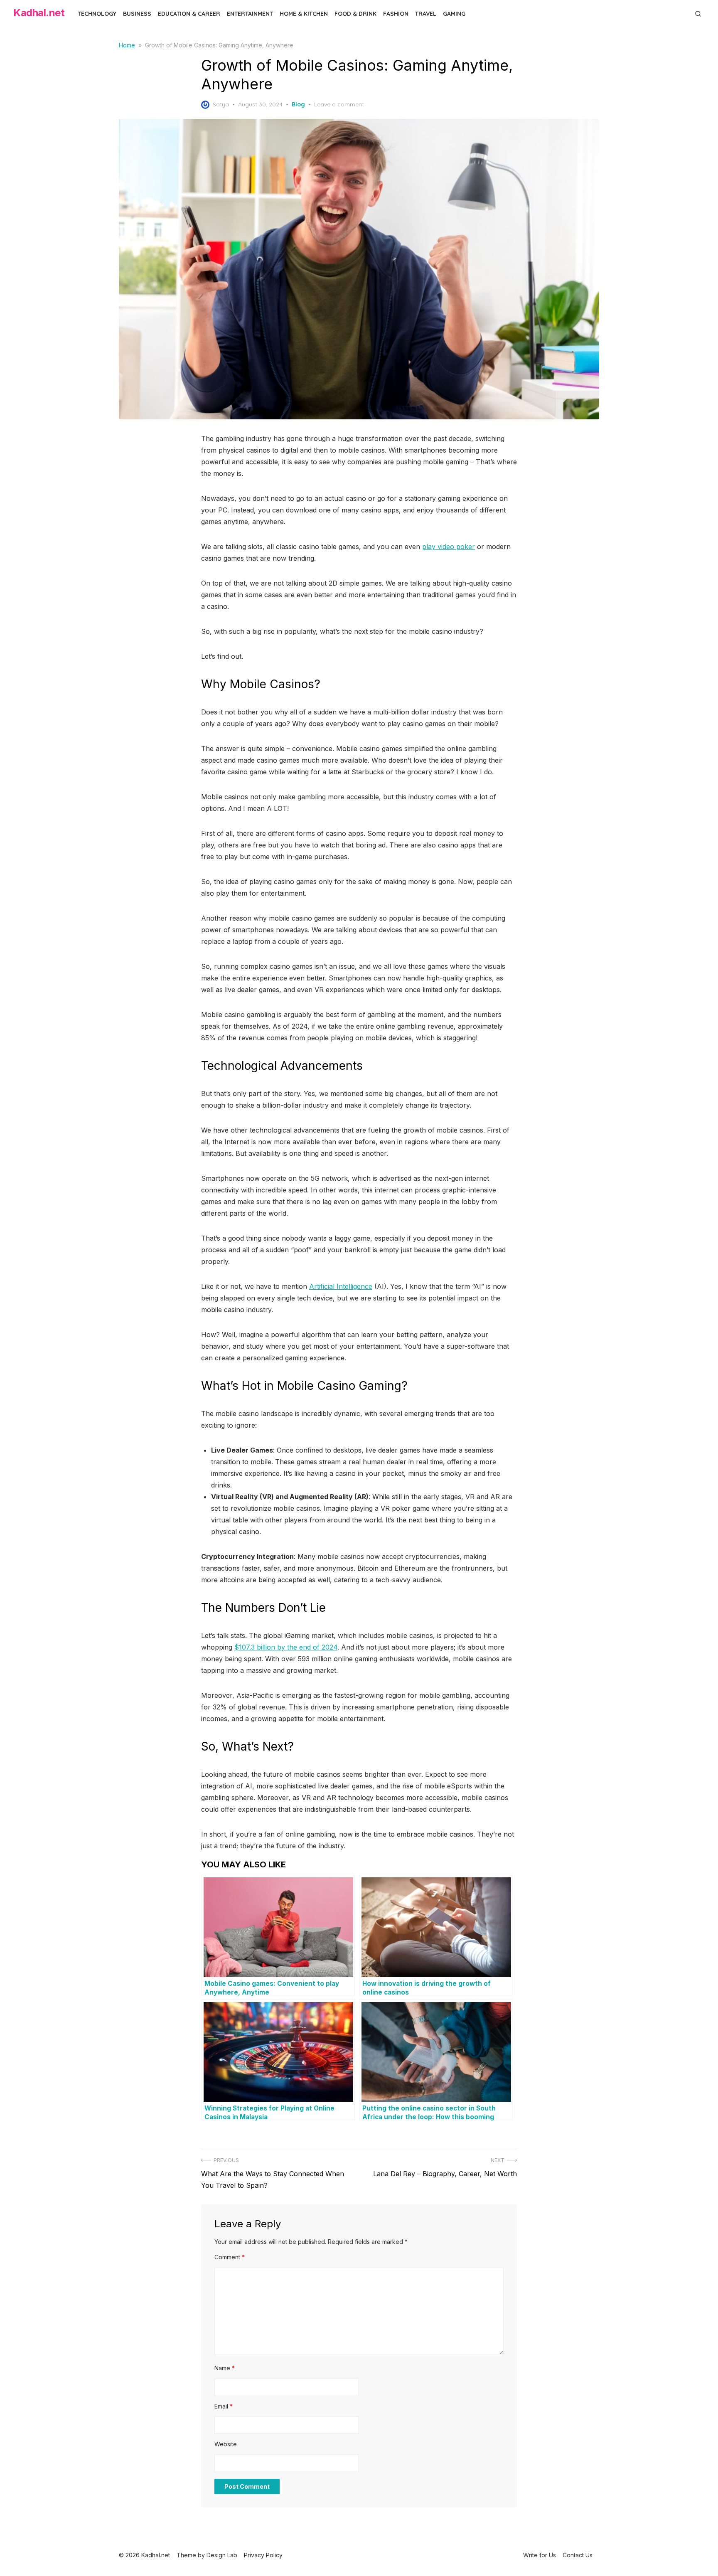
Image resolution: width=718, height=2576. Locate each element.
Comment (230, 2257)
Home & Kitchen (304, 14)
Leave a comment (339, 104)
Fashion (396, 14)
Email (224, 2406)
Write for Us (540, 2555)
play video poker (449, 547)
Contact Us (578, 2555)
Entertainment (250, 14)
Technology (97, 14)
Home (127, 45)
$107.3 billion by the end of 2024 (286, 1647)
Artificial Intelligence (341, 1286)
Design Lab (222, 2555)
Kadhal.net (39, 13)
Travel (426, 14)
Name (225, 2368)
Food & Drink (355, 14)
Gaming (454, 14)
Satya (221, 104)
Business (137, 14)
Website (226, 2444)
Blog (298, 104)
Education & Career (189, 14)
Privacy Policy (263, 2555)
